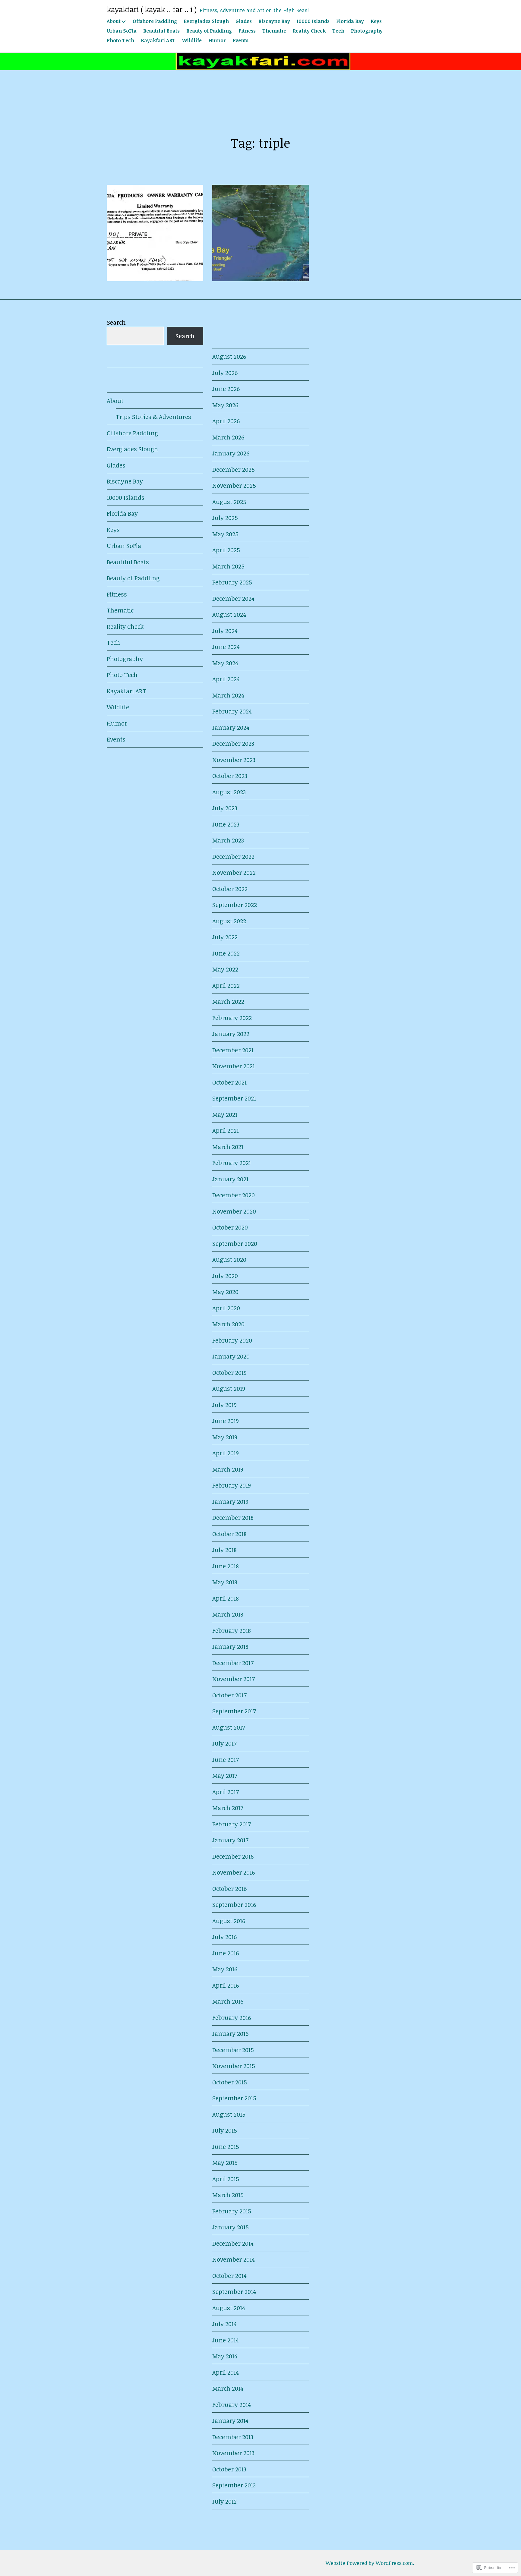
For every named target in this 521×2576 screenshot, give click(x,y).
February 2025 (232, 582)
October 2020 (230, 1227)
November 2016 (234, 1872)
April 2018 (226, 1598)
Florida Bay (350, 21)
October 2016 (229, 1888)
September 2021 (234, 1098)
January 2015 (231, 2227)
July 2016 (224, 1937)
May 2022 (225, 969)
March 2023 (228, 840)
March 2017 (228, 1808)
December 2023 (233, 743)
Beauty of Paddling (209, 31)
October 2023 (230, 776)
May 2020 (225, 1292)
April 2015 (226, 2179)
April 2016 (226, 1985)
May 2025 (225, 534)
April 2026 (226, 421)
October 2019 (229, 1372)
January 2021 (230, 1179)
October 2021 (229, 1082)
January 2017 (230, 1840)
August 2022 (229, 921)
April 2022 (226, 985)
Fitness (247, 31)
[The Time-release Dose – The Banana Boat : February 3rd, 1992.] (155, 233)
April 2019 (226, 1453)
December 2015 (233, 2050)
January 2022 (231, 1034)
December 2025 (234, 469)
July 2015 (225, 2130)
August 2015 (229, 2114)
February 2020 (232, 1340)
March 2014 (228, 2388)
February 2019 (232, 1485)
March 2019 (228, 1469)
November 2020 (234, 1211)
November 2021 (234, 1066)
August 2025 (229, 502)
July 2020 (225, 1276)
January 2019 (230, 1501)
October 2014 (229, 2275)
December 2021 (233, 1050)
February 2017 (232, 1824)
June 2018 (226, 1566)
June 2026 (226, 389)
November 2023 (234, 760)
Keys (376, 21)
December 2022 (233, 856)
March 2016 (228, 2001)
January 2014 (230, 2420)
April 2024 (226, 679)
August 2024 (229, 614)
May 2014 (225, 2356)
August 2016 (229, 1921)
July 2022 (225, 937)
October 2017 (229, 1695)
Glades (244, 21)
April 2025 (226, 550)
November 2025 (234, 485)
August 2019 (229, 1388)
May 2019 (225, 1437)
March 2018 (228, 1614)
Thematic (274, 31)
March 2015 (228, 2195)
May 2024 (225, 663)
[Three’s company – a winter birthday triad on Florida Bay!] (260, 233)
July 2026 (225, 373)
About (114, 21)
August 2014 (229, 2308)
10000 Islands (313, 21)
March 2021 (228, 1147)
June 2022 (226, 953)
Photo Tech (120, 40)
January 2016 (230, 2033)
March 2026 (228, 437)
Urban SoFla (122, 31)
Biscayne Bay (274, 21)
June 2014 (226, 2340)
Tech (338, 31)
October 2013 (229, 2469)
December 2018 (233, 1517)
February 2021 (232, 1163)
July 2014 (224, 2324)
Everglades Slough (206, 21)
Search (116, 322)
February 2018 (232, 1630)
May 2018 (225, 1582)
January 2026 (231, 453)
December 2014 (233, 2243)
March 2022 (228, 1001)
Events (240, 40)
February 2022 (232, 1018)
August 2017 (229, 1727)
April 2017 (226, 1792)
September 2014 (234, 2291)
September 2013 (234, 2485)
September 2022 (235, 905)
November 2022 (234, 872)
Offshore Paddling (155, 21)
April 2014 (226, 2372)
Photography (367, 31)
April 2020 (226, 1308)
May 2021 (225, 1114)
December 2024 (233, 598)
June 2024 (226, 647)
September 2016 (234, 1904)
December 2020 (234, 1195)
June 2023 (226, 824)
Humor (217, 40)
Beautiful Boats (161, 31)
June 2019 (226, 1421)
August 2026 (229, 356)
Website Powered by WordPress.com (369, 2563)
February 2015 (232, 2211)
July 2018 (224, 1550)
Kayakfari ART (158, 40)
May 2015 (225, 2162)
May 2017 (225, 1775)
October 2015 (230, 2082)
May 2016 (225, 1969)
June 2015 (226, 2146)
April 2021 (226, 1130)
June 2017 (226, 1759)
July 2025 (225, 518)
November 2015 (234, 2066)
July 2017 (224, 1743)
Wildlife (192, 40)
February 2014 (232, 2404)
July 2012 (224, 2501)
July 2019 (224, 1405)
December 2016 (233, 1856)
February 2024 (232, 711)
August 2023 (229, 792)
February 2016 (232, 2017)
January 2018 (230, 1646)
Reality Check (309, 31)
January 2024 (231, 727)
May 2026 (225, 405)
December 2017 (233, 1663)
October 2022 (230, 889)
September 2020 (235, 1243)
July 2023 (225, 808)
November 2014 (234, 2259)
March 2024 (228, 695)
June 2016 (226, 1953)
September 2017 (234, 1711)
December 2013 (233, 2437)
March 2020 (228, 1324)
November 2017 (234, 1679)
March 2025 (228, 566)
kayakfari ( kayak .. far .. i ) (152, 9)
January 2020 (231, 1356)
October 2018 (229, 1534)
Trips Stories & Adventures (153, 417)
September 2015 (234, 2098)
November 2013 (233, 2453)
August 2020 (229, 1259)
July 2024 (225, 631)
